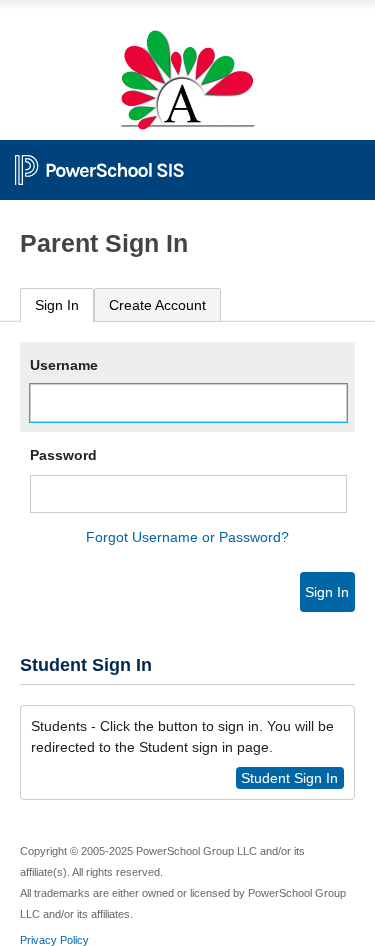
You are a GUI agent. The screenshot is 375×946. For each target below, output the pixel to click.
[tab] (57, 305)
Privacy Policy (54, 940)
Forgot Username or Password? (187, 537)
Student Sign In (289, 778)
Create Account (157, 305)
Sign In (57, 305)
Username (64, 365)
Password (63, 455)
